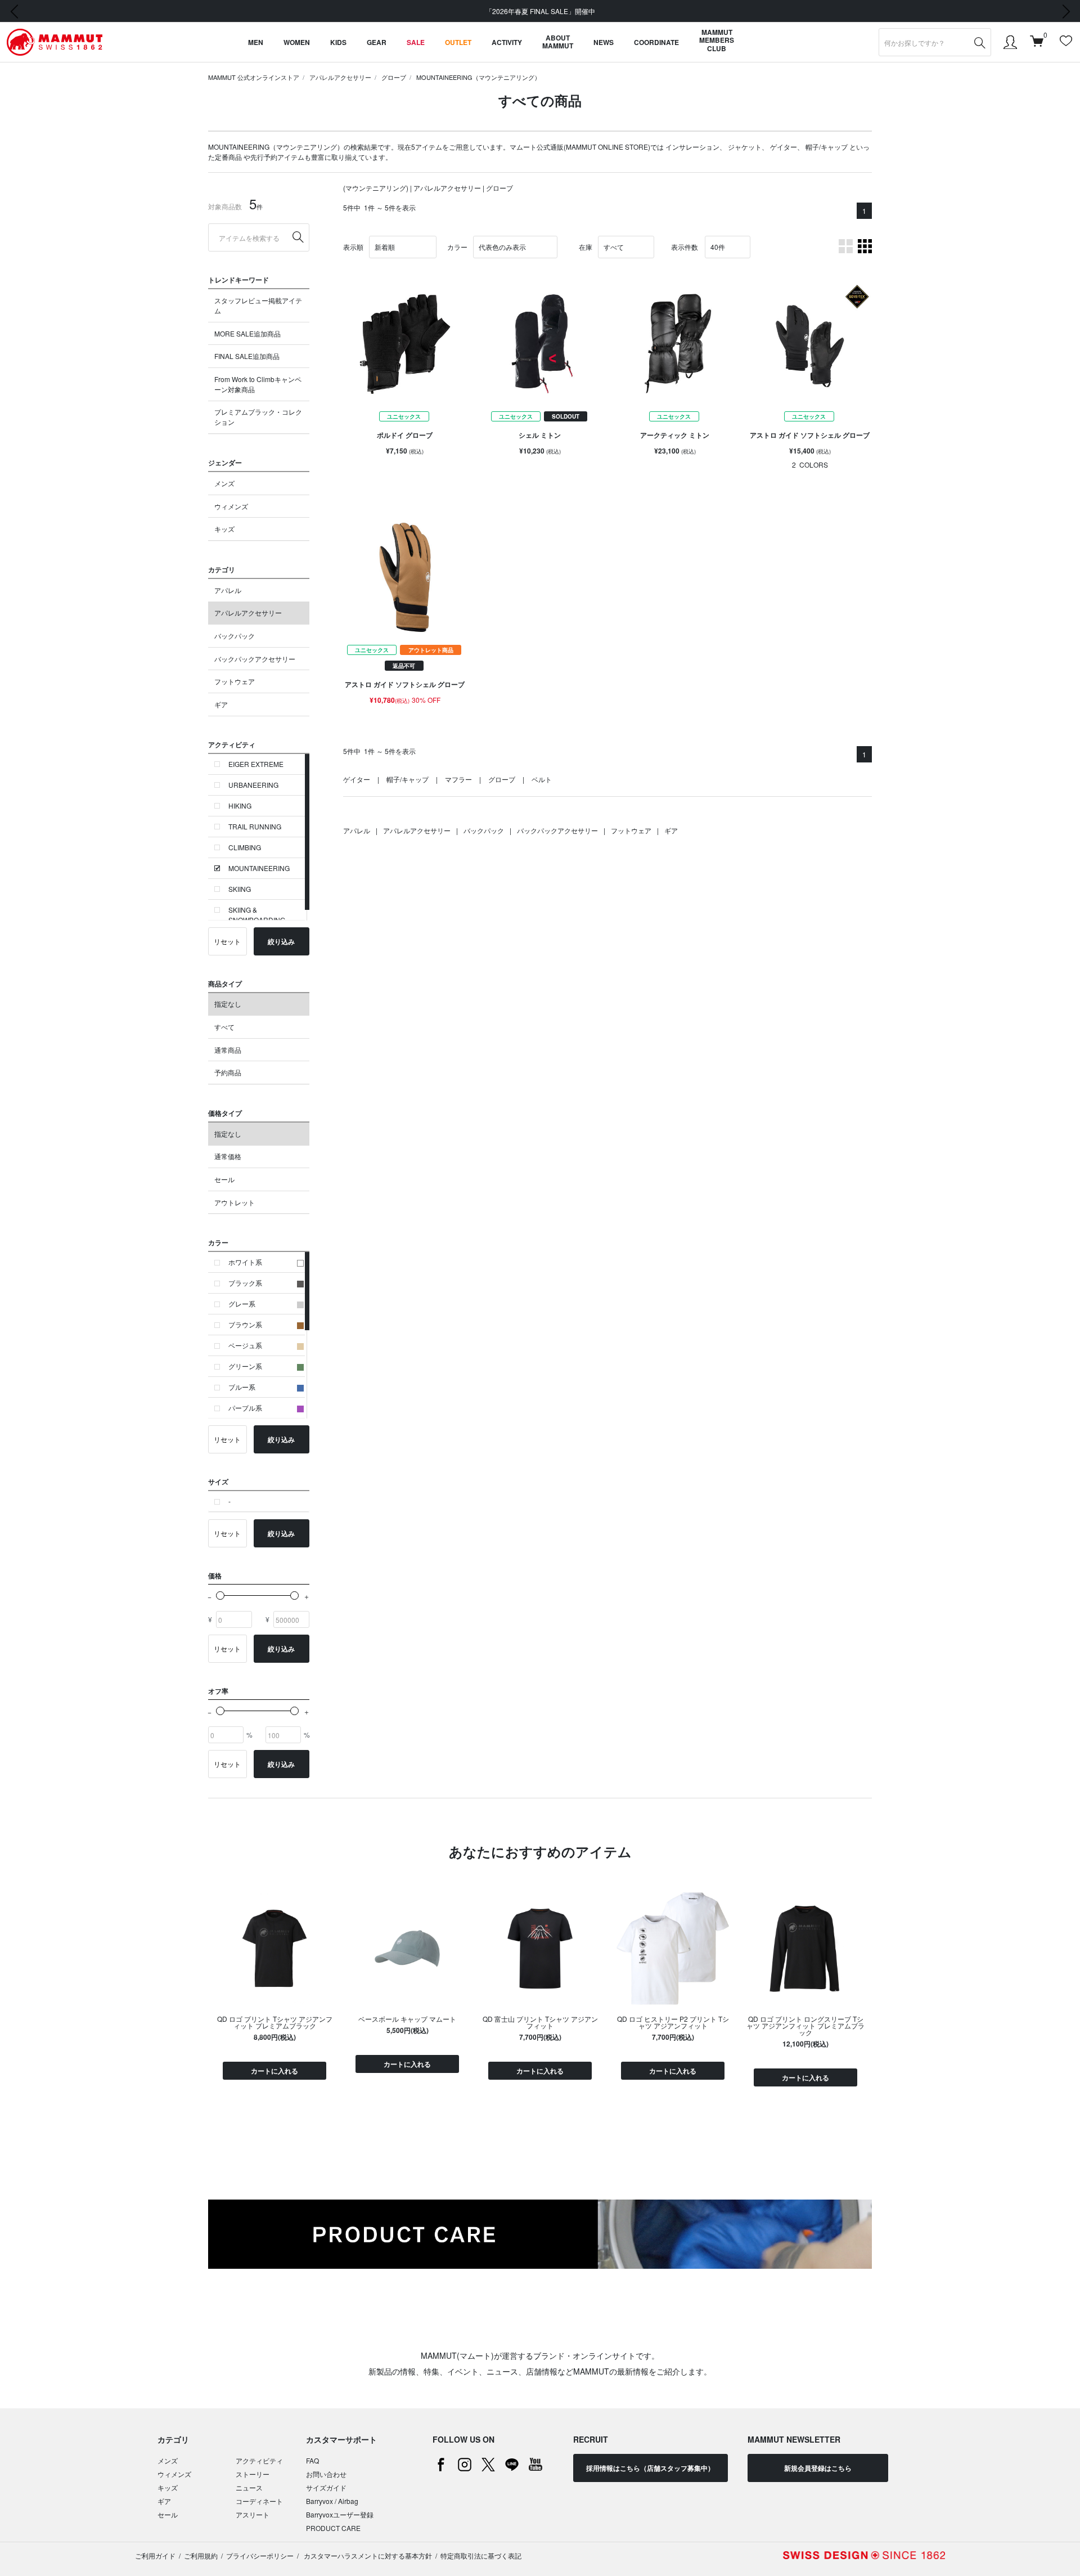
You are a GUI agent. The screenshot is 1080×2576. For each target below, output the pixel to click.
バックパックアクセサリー (255, 659)
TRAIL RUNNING (255, 826)
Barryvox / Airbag (332, 2501)
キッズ (224, 529)
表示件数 (685, 247)
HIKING (240, 805)
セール (224, 1179)
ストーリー (253, 2474)
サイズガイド (326, 2487)
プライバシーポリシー (260, 2555)
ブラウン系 (245, 1324)
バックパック (235, 636)
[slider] (220, 1596)
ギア (221, 704)
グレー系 (242, 1303)
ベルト (542, 779)
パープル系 (245, 1408)
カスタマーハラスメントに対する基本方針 (367, 2555)
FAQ (312, 2460)
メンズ (224, 483)
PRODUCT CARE (333, 2528)
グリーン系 (245, 1366)
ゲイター (784, 147)
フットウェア (235, 681)
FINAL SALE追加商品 (247, 356)
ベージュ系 (245, 1345)
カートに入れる (274, 2071)
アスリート (253, 2514)
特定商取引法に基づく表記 (481, 2555)
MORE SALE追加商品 (247, 333)
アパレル (228, 590)
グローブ (394, 77)
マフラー (458, 779)
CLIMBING (245, 847)
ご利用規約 (201, 2555)
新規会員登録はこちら (818, 2468)
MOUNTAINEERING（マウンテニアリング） (478, 77)
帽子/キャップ (827, 147)
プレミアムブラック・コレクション (258, 417)
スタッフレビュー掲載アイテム (258, 305)
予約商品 (228, 1072)
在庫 (586, 247)
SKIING (240, 889)
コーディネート (259, 2501)
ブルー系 (242, 1387)
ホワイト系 (245, 1262)
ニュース (249, 2487)
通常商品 (228, 1050)
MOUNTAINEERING (259, 868)
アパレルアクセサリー (340, 77)
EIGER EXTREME (256, 764)
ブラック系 (245, 1283)
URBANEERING (253, 785)
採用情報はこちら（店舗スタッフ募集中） (650, 2468)
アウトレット (235, 1202)
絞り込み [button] (281, 941)
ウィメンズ (231, 506)
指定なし (228, 1004)
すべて (224, 1027)
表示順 (353, 247)
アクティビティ (259, 2460)
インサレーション (692, 147)
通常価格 (228, 1156)
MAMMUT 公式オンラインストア (254, 77)
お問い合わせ (326, 2474)
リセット (227, 941)
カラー (457, 247)
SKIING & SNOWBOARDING (257, 915)
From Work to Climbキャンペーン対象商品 (258, 384)
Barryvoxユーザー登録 (340, 2514)
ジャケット (745, 147)
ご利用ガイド (155, 2555)
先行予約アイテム (277, 157)
